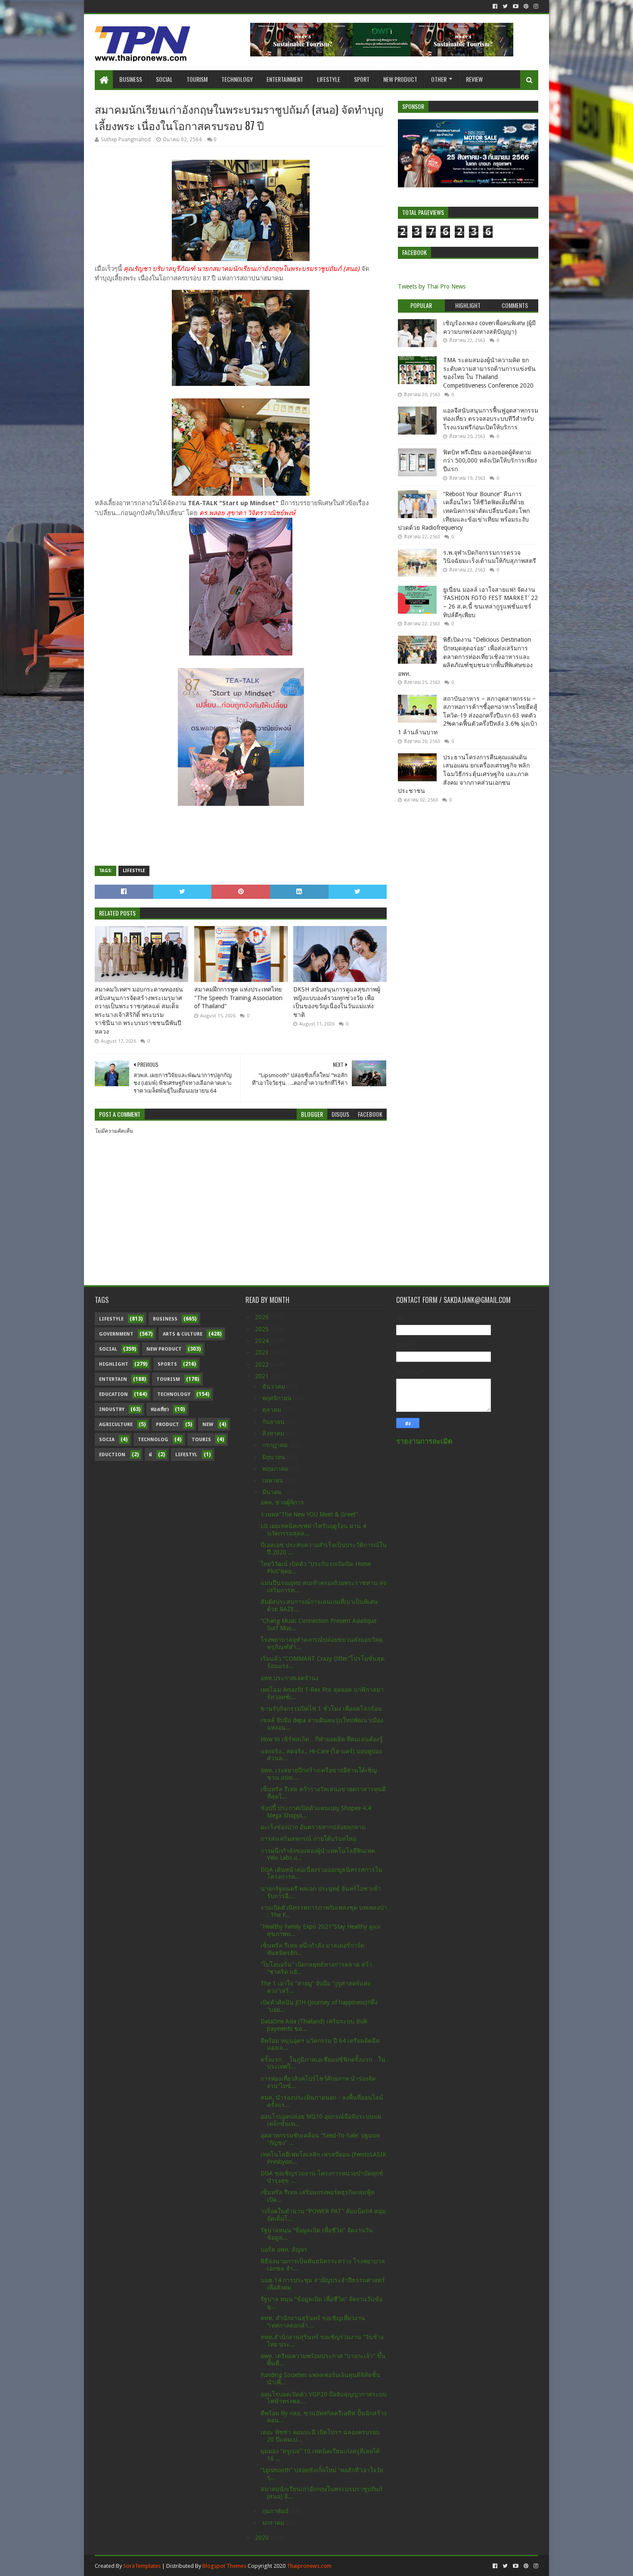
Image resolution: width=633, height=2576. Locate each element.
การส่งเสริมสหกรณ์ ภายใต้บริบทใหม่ (309, 1839)
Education (113, 1394)
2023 (263, 1352)
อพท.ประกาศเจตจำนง (290, 1678)
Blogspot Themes (224, 2566)
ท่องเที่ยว (160, 1409)
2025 (263, 1329)
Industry (112, 1409)
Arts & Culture (183, 1334)
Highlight (114, 1364)
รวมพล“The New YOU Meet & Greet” (309, 1514)
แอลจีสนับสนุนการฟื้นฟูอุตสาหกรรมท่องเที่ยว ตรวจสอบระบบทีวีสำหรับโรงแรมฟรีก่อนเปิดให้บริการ (491, 419)
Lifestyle (329, 79)
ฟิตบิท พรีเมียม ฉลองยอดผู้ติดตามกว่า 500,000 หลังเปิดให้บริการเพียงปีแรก (490, 461)
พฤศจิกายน (278, 1398)
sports (167, 1364)
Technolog (153, 1440)
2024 (263, 1341)
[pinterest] (526, 6)
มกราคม (274, 2523)
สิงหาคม (274, 1433)
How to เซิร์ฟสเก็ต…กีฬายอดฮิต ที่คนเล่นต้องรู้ (322, 1739)
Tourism (197, 79)
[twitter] (505, 6)
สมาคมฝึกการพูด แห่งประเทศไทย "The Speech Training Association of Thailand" (238, 998)
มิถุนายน (275, 1457)
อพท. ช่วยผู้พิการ (282, 1502)
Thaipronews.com (309, 2566)
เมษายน (274, 1480)
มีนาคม (273, 1492)
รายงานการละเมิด (424, 1441)
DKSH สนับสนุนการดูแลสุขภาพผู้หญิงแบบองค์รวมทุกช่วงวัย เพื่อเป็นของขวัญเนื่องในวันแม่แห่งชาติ (337, 1002)
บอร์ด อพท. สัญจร (284, 2250)
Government (116, 1334)
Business (131, 79)
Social (164, 79)
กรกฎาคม (276, 1445)
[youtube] (516, 6)
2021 (263, 1376)
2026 (263, 1317)
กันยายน (274, 1422)
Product (168, 1425)
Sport (362, 79)
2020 (263, 2538)
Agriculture (116, 1425)
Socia (107, 1440)
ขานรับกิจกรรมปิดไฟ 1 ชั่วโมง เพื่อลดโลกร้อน (321, 1709)
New (208, 1425)
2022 (263, 1364)
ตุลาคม (273, 1410)
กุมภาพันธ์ (276, 2511)
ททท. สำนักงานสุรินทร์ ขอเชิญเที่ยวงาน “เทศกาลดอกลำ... (313, 2322)
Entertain (113, 1379)
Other (439, 79)
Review (474, 79)
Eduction (112, 1455)
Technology (237, 79)
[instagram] (535, 6)
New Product (400, 79)
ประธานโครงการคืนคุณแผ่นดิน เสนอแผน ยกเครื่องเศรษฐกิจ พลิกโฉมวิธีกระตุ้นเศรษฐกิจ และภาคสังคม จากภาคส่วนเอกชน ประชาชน (464, 774)
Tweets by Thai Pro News (432, 286)
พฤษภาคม (276, 1469)
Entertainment (285, 79)
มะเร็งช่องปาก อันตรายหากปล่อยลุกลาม (313, 1827)
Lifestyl (186, 1455)
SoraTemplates (142, 2566)
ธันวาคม (275, 1386)
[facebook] (495, 6)
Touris (201, 1440)
